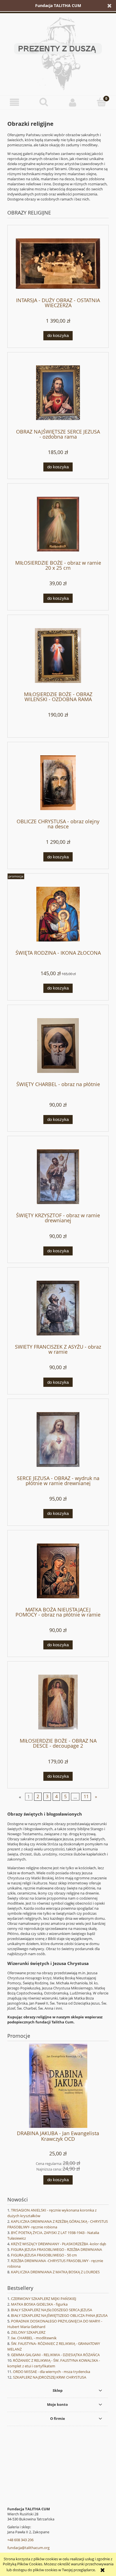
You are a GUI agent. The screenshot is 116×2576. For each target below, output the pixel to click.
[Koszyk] (101, 102)
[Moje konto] (72, 102)
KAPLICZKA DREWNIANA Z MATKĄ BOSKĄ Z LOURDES (55, 2272)
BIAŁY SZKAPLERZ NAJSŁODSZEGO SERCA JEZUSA (52, 2310)
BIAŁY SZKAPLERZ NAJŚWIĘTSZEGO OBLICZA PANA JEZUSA (59, 2315)
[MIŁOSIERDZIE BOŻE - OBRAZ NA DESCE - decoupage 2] (58, 1702)
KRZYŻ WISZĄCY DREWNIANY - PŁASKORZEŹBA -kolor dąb (59, 2244)
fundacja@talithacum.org (28, 2548)
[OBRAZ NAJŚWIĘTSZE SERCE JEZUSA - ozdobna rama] (58, 393)
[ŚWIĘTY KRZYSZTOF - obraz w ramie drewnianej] (58, 1177)
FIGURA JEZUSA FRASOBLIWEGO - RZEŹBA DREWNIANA (56, 2249)
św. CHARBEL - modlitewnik (34, 2338)
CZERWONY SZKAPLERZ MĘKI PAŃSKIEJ (43, 2299)
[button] (14, 102)
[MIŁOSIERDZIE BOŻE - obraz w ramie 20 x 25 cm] (58, 524)
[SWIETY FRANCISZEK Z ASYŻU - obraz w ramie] (58, 1308)
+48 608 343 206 (20, 2540)
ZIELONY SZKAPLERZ (28, 2332)
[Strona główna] (58, 53)
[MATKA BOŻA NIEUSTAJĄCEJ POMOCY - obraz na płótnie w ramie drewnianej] (58, 1571)
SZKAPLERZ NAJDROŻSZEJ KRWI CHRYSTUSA (50, 2377)
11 (86, 1797)
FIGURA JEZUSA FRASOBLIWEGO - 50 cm (44, 2255)
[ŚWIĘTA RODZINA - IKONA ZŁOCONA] (58, 914)
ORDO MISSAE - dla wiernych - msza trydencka (52, 2372)
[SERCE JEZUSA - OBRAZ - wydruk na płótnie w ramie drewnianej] (58, 1439)
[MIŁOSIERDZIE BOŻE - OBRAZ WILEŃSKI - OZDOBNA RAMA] (58, 656)
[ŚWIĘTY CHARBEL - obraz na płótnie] (58, 1046)
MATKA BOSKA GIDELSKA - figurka (39, 2304)
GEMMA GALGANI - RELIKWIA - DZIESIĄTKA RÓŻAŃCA (55, 2355)
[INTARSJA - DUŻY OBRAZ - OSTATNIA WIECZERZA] (58, 264)
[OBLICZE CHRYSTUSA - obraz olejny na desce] (58, 783)
